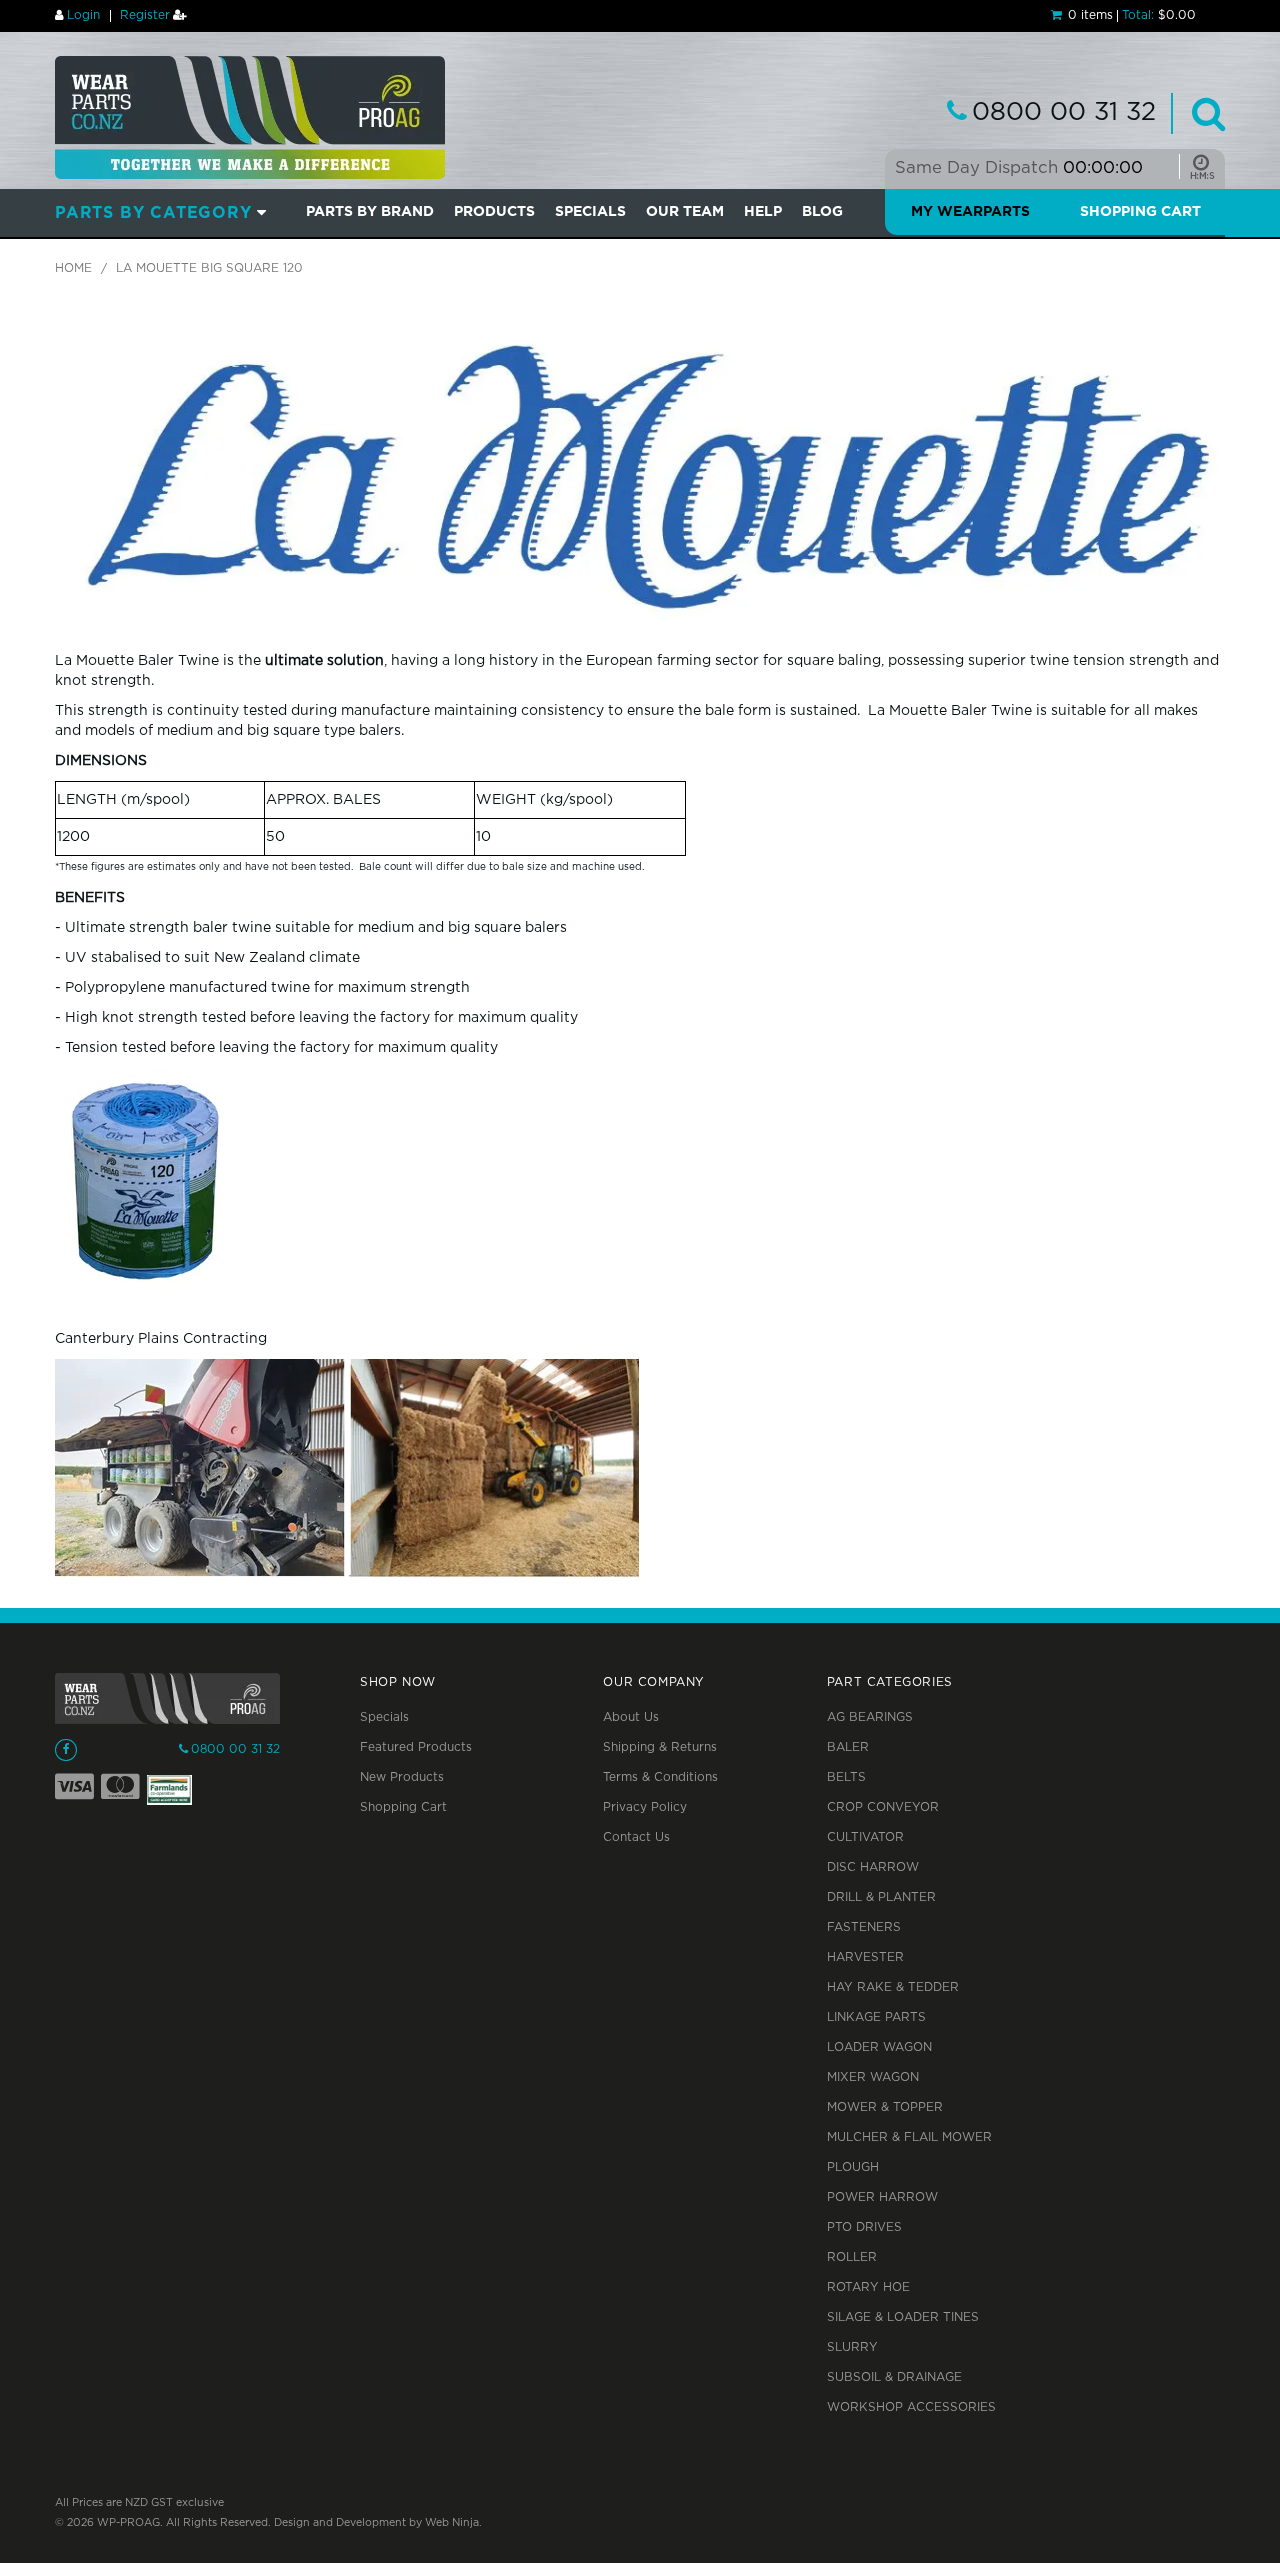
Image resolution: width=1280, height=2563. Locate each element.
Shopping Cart (1140, 212)
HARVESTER (865, 1957)
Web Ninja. (453, 2523)
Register (145, 15)
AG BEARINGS (870, 1717)
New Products (402, 1777)
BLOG (822, 212)
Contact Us (636, 1837)
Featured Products (416, 1747)
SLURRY (852, 2347)
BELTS (846, 1777)
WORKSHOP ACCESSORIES (911, 2407)
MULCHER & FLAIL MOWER (909, 2137)
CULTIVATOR (865, 1837)
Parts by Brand (370, 212)
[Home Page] (250, 117)
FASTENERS (864, 1927)
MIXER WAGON (873, 2077)
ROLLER (852, 2257)
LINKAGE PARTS (876, 2017)
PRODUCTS (494, 212)
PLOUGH (853, 2167)
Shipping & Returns (660, 1747)
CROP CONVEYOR (883, 1807)
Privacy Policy (645, 1807)
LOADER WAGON (879, 2047)
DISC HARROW (873, 1867)
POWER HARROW (882, 2197)
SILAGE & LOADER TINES (903, 2317)
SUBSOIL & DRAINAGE (894, 2377)
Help (763, 212)
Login (83, 15)
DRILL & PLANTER (881, 1897)
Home (73, 268)
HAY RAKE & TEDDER (893, 1987)
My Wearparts (970, 212)
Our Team (685, 212)
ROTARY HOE (868, 2287)
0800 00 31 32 (1064, 113)
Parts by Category (153, 213)
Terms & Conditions (660, 1777)
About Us (631, 1717)
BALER (848, 1747)
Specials (384, 1717)
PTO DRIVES (864, 2227)
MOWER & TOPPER (885, 2107)
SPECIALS (590, 212)
